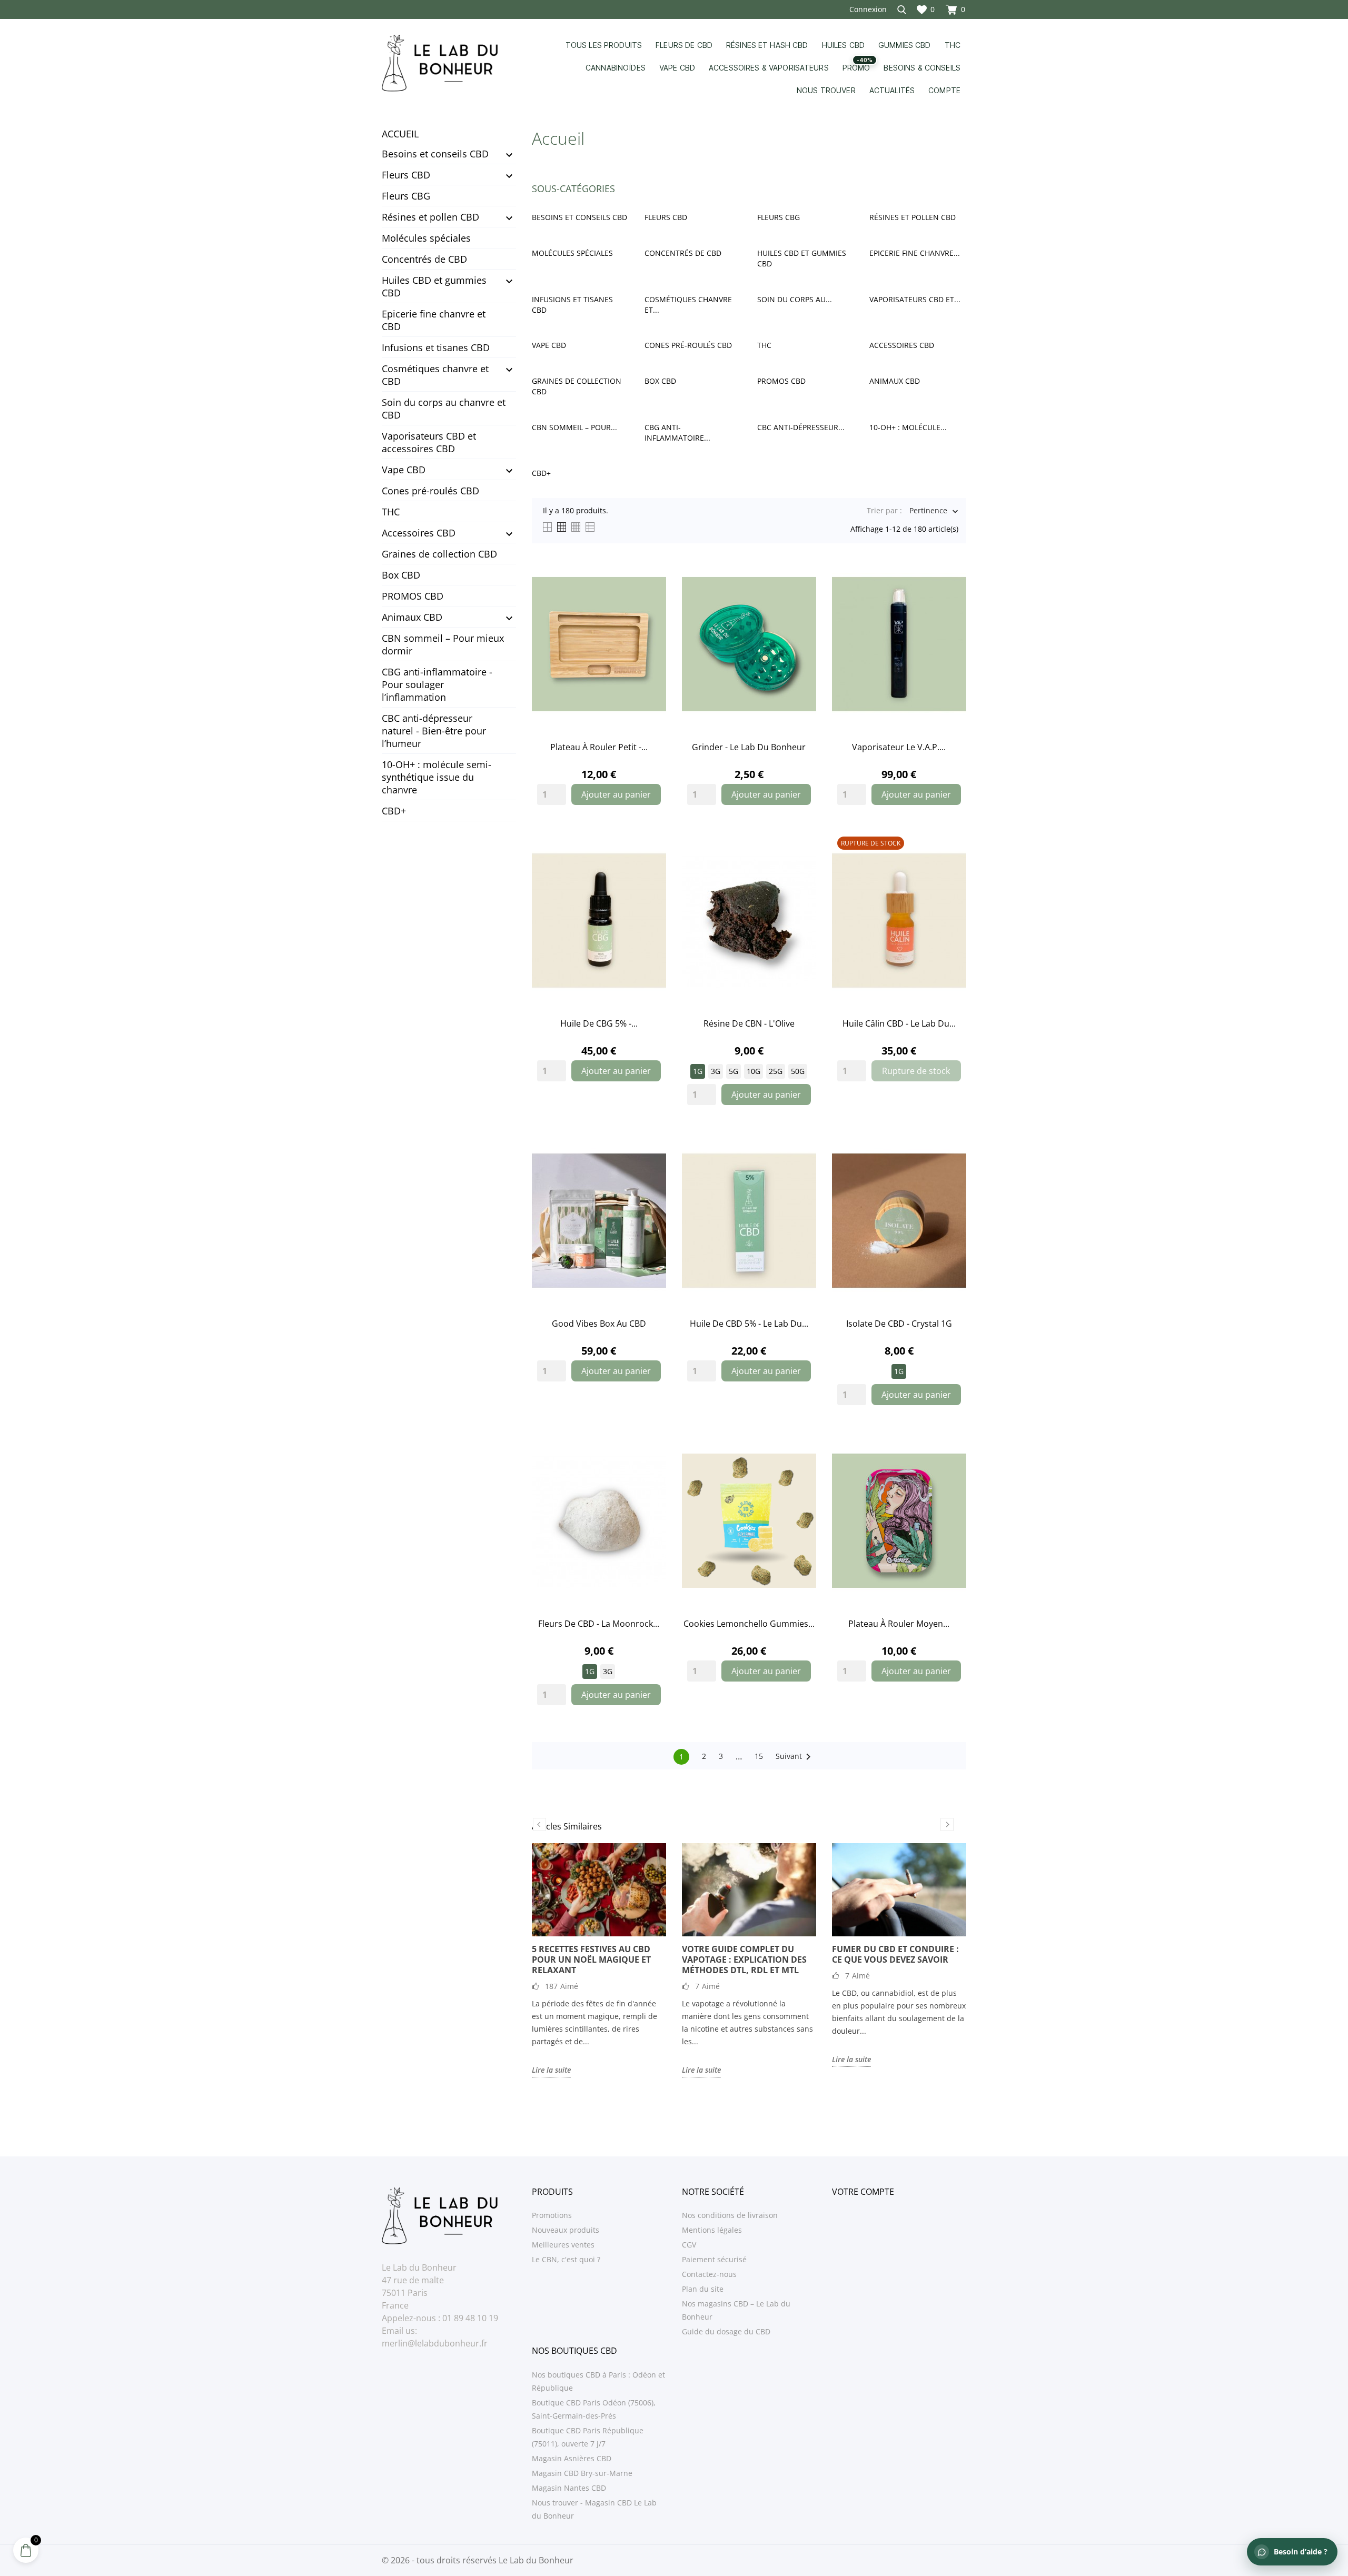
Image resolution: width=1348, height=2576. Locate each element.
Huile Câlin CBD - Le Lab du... (899, 1023)
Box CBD (401, 575)
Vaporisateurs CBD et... (915, 299)
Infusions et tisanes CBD (436, 347)
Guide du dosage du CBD (726, 2331)
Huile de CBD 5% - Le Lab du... (749, 1324)
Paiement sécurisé (714, 2259)
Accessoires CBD (419, 533)
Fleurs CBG (406, 196)
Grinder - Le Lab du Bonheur (749, 747)
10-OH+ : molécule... (908, 427)
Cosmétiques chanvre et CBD (435, 375)
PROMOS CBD (413, 596)
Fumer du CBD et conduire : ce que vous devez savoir (895, 1954)
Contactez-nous (709, 2274)
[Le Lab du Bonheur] (449, 63)
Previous (539, 1824)
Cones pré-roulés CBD (430, 491)
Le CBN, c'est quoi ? (566, 2259)
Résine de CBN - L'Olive (749, 1023)
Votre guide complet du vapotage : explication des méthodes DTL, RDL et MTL (744, 1960)
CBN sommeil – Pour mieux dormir (443, 644)
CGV (689, 2245)
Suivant (795, 1757)
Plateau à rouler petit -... (599, 747)
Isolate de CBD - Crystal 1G (899, 1324)
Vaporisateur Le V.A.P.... (899, 747)
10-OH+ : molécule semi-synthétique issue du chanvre (437, 777)
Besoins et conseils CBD (435, 154)
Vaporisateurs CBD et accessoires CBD (429, 442)
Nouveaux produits (566, 2230)
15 (759, 1756)
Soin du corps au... (795, 299)
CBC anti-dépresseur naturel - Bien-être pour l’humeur (434, 731)
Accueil (400, 134)
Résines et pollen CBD (430, 217)
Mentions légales (712, 2230)
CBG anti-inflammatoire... (677, 432)
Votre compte (863, 2192)
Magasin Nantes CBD (569, 2488)
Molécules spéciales (426, 238)
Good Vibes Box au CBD (599, 1324)
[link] (599, 644)
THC (391, 512)
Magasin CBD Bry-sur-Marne (582, 2473)
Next (947, 1824)
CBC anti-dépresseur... (801, 427)
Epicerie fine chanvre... (915, 253)
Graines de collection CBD (439, 554)
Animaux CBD (412, 617)
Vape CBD (404, 470)
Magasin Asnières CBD (572, 2458)
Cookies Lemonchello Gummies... (749, 1624)
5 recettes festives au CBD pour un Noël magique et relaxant (591, 1960)
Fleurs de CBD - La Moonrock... (599, 1624)
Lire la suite (551, 2070)
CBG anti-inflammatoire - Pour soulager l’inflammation (437, 684)
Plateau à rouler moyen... (899, 1624)
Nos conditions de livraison (730, 2215)
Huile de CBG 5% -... (599, 1023)
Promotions (552, 2215)
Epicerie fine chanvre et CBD (434, 320)
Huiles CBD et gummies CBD (434, 286)
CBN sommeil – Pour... (574, 427)
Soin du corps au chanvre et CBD (444, 409)
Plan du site (703, 2289)
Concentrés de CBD (424, 259)
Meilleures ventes (563, 2245)
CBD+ (394, 811)
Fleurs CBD (406, 175)
